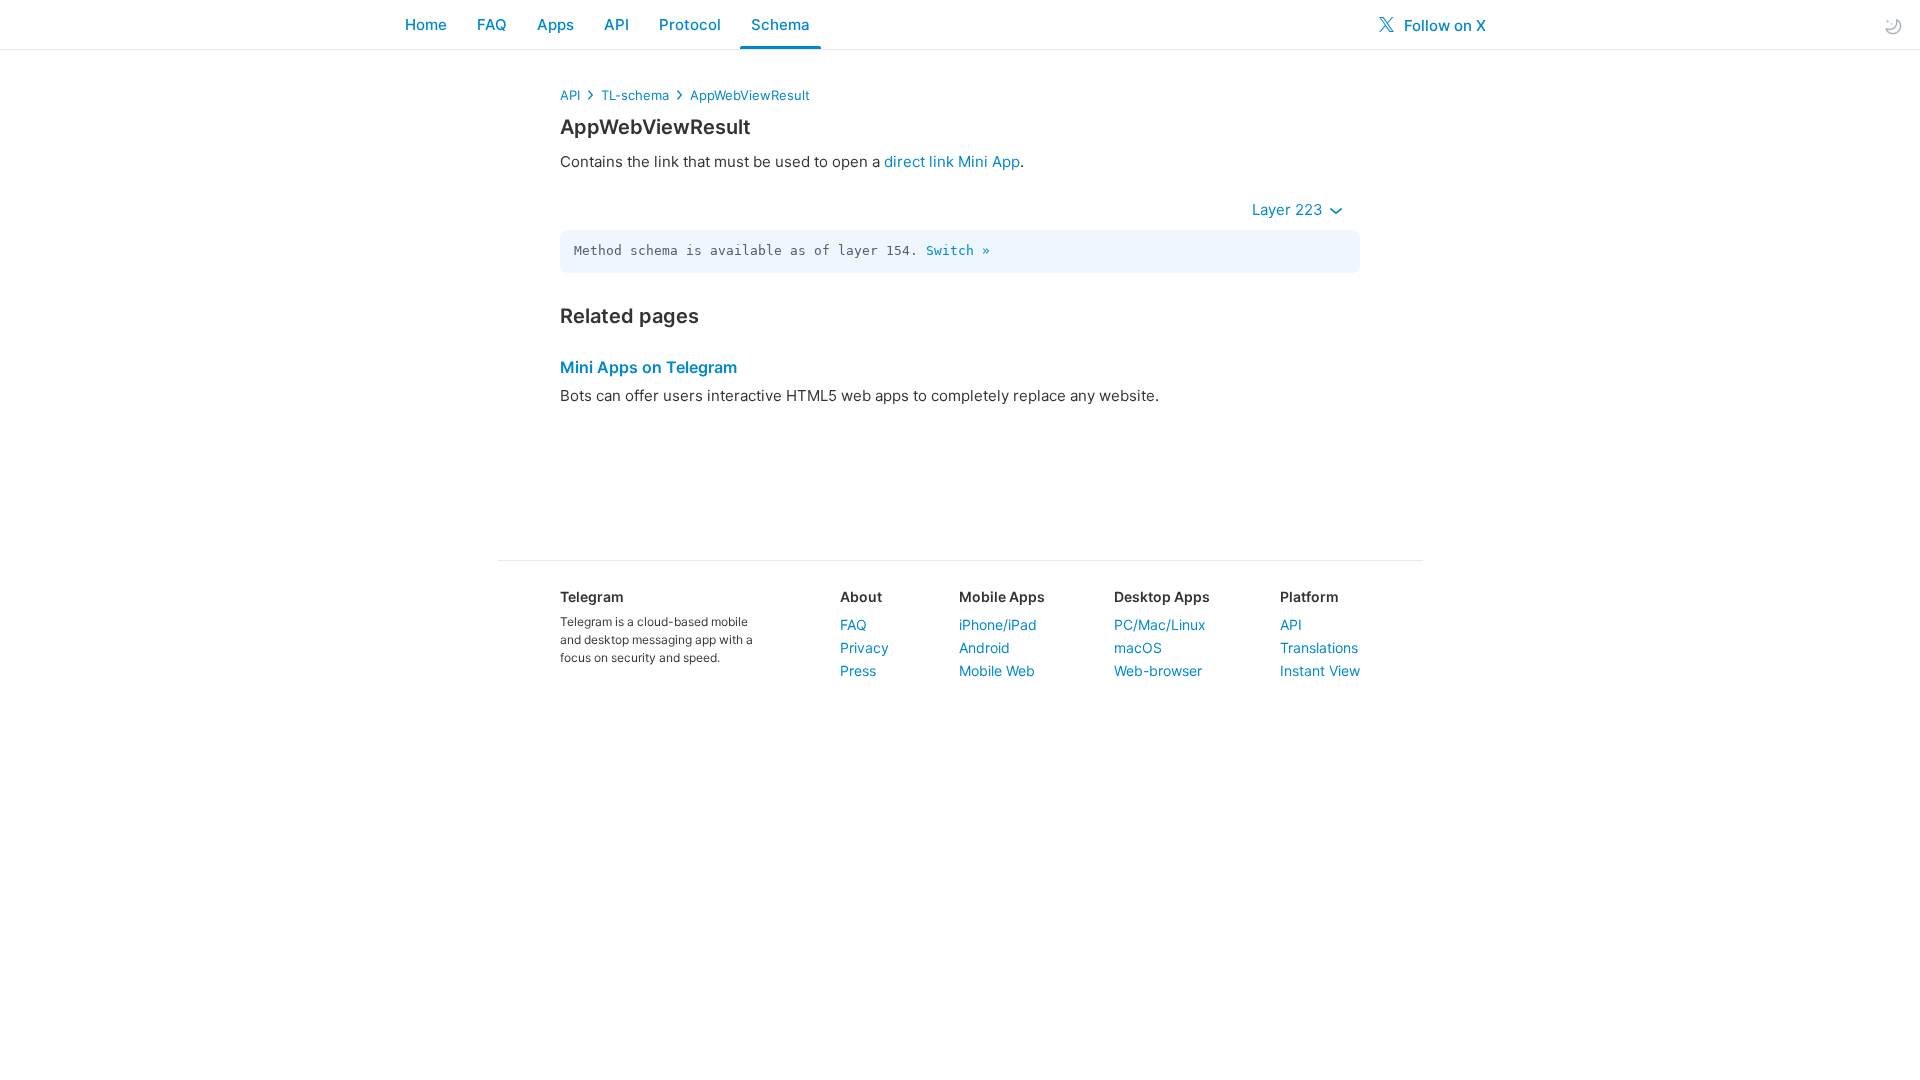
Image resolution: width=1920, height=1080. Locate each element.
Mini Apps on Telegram (648, 367)
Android (984, 647)
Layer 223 (1289, 209)
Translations (1319, 647)
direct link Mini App (952, 161)
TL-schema (635, 95)
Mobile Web (997, 670)
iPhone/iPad (998, 624)
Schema (780, 24)
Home (426, 24)
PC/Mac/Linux (1160, 624)
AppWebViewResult (750, 95)
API (616, 24)
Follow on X (1443, 25)
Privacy (864, 647)
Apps (555, 24)
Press (858, 670)
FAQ (492, 24)
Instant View (1320, 670)
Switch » (958, 250)
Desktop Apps (1162, 596)
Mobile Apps (1002, 596)
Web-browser (1158, 670)
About (861, 596)
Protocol (690, 24)
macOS (1138, 647)
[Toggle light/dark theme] (1893, 25)
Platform (1309, 596)
